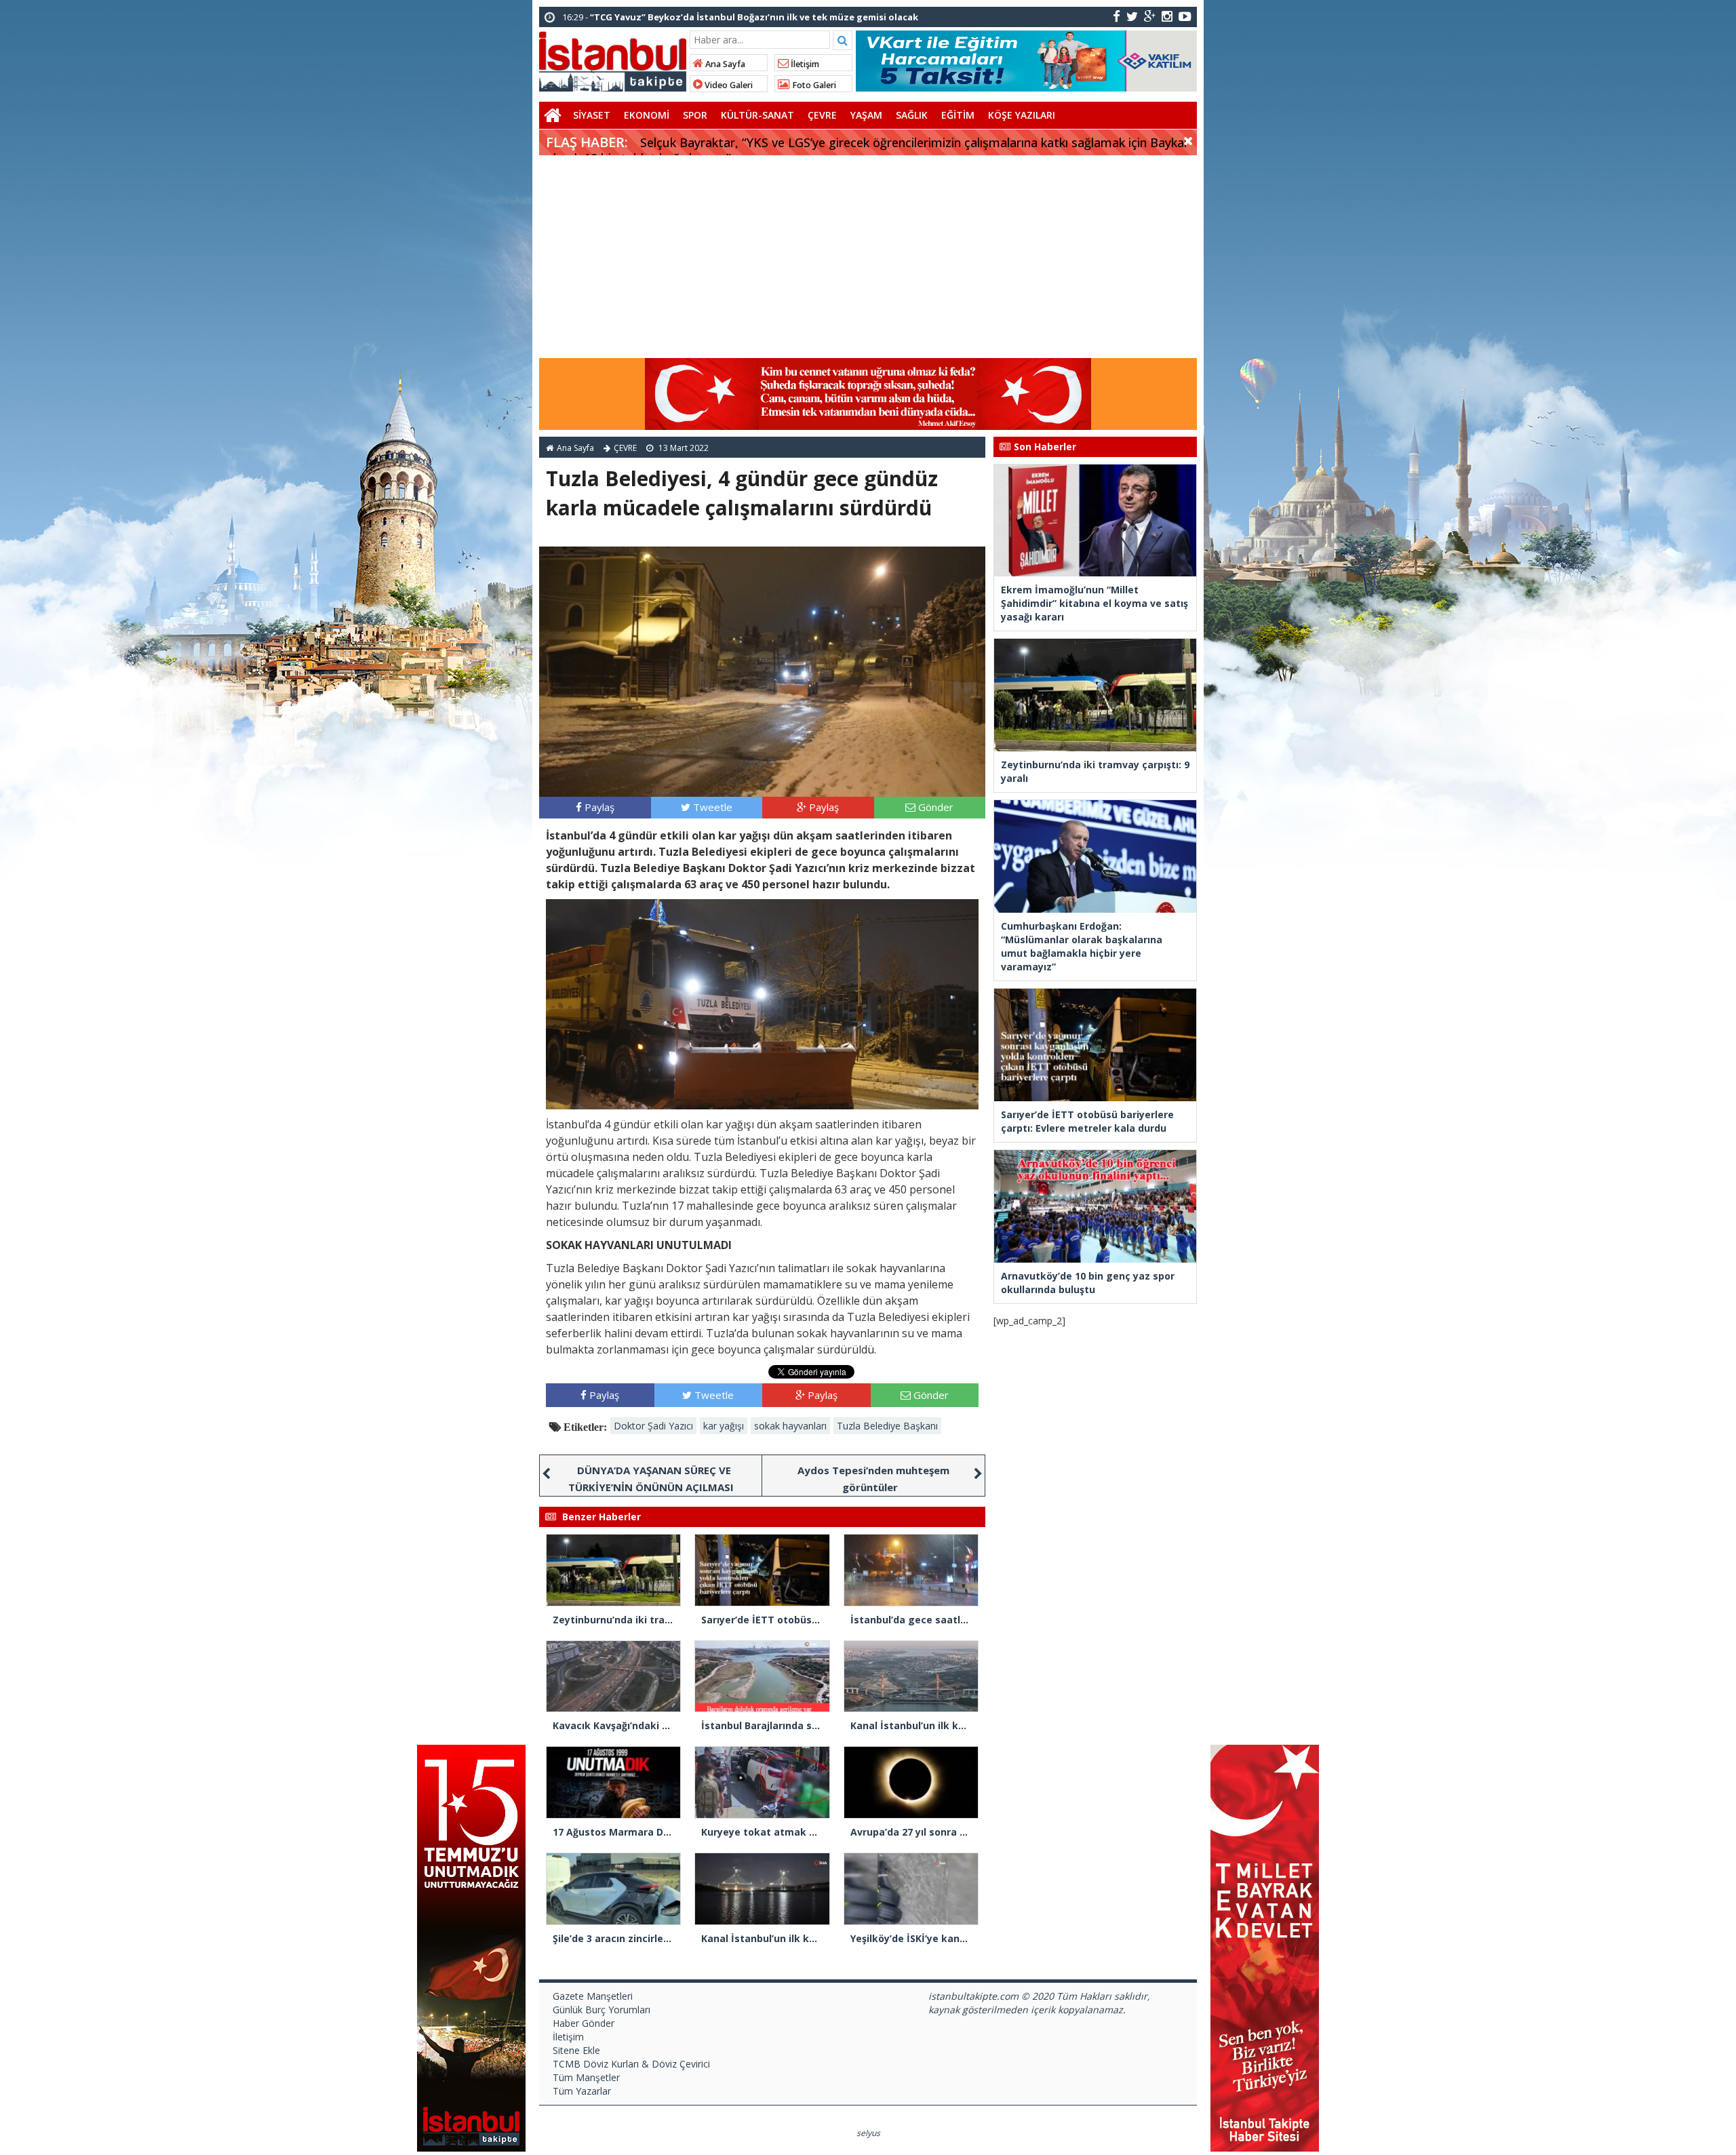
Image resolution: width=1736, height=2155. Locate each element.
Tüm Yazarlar (582, 2091)
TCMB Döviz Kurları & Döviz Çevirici (631, 2064)
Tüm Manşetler (586, 2077)
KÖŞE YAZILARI (1022, 115)
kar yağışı (724, 1426)
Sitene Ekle (576, 2050)
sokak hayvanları (790, 1426)
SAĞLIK (912, 115)
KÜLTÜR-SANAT (757, 115)
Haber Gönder (584, 2023)
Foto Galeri (813, 85)
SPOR (695, 115)
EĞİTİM (958, 115)
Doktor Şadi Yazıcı (653, 1426)
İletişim (804, 64)
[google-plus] (1150, 16)
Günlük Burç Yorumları (601, 2010)
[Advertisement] (868, 257)
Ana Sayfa (724, 64)
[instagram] (1167, 16)
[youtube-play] (1185, 16)
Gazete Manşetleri (593, 1996)
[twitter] (1132, 16)
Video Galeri (728, 85)
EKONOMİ (647, 115)
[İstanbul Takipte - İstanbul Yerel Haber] (613, 59)
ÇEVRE (822, 115)
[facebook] (1117, 16)
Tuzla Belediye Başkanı (887, 1426)
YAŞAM (866, 115)
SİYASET (592, 115)
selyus (868, 2133)
